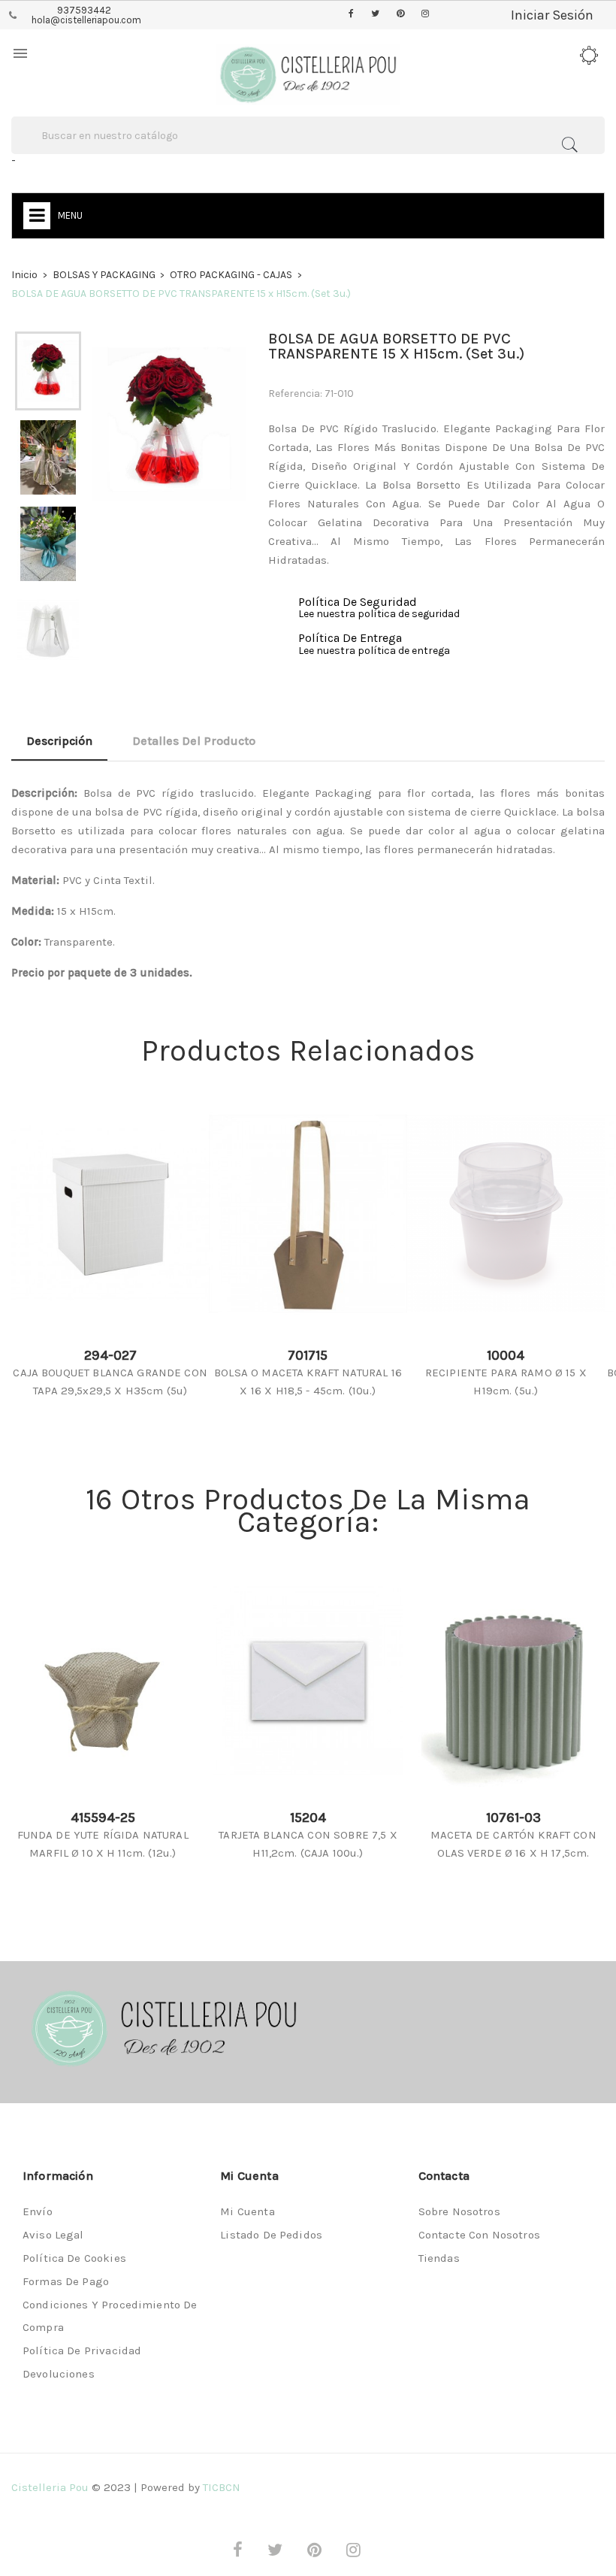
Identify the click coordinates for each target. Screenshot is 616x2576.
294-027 (110, 1355)
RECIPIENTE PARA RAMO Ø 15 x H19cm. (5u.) (506, 1382)
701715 (308, 1355)
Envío (38, 2211)
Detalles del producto (194, 741)
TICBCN (222, 2487)
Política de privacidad (82, 2350)
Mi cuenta (247, 2211)
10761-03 (513, 1818)
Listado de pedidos (271, 2235)
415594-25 (103, 1818)
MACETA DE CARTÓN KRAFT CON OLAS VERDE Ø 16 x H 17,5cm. (513, 1844)
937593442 (84, 10)
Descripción (59, 741)
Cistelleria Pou (50, 2487)
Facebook (351, 14)
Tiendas (439, 2258)
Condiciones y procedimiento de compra (110, 2316)
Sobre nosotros (459, 2211)
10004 (506, 1355)
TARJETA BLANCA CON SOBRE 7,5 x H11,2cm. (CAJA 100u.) (308, 1844)
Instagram (425, 14)
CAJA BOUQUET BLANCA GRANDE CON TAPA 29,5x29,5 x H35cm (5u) (110, 1382)
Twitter (375, 14)
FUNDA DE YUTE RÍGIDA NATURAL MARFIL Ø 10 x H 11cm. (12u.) (103, 1844)
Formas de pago (66, 2281)
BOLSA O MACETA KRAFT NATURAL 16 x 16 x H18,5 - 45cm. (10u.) (308, 1382)
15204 (308, 1818)
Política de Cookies (74, 2258)
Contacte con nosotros (479, 2235)
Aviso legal (53, 2235)
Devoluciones (59, 2374)
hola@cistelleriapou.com (86, 20)
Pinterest (400, 14)
